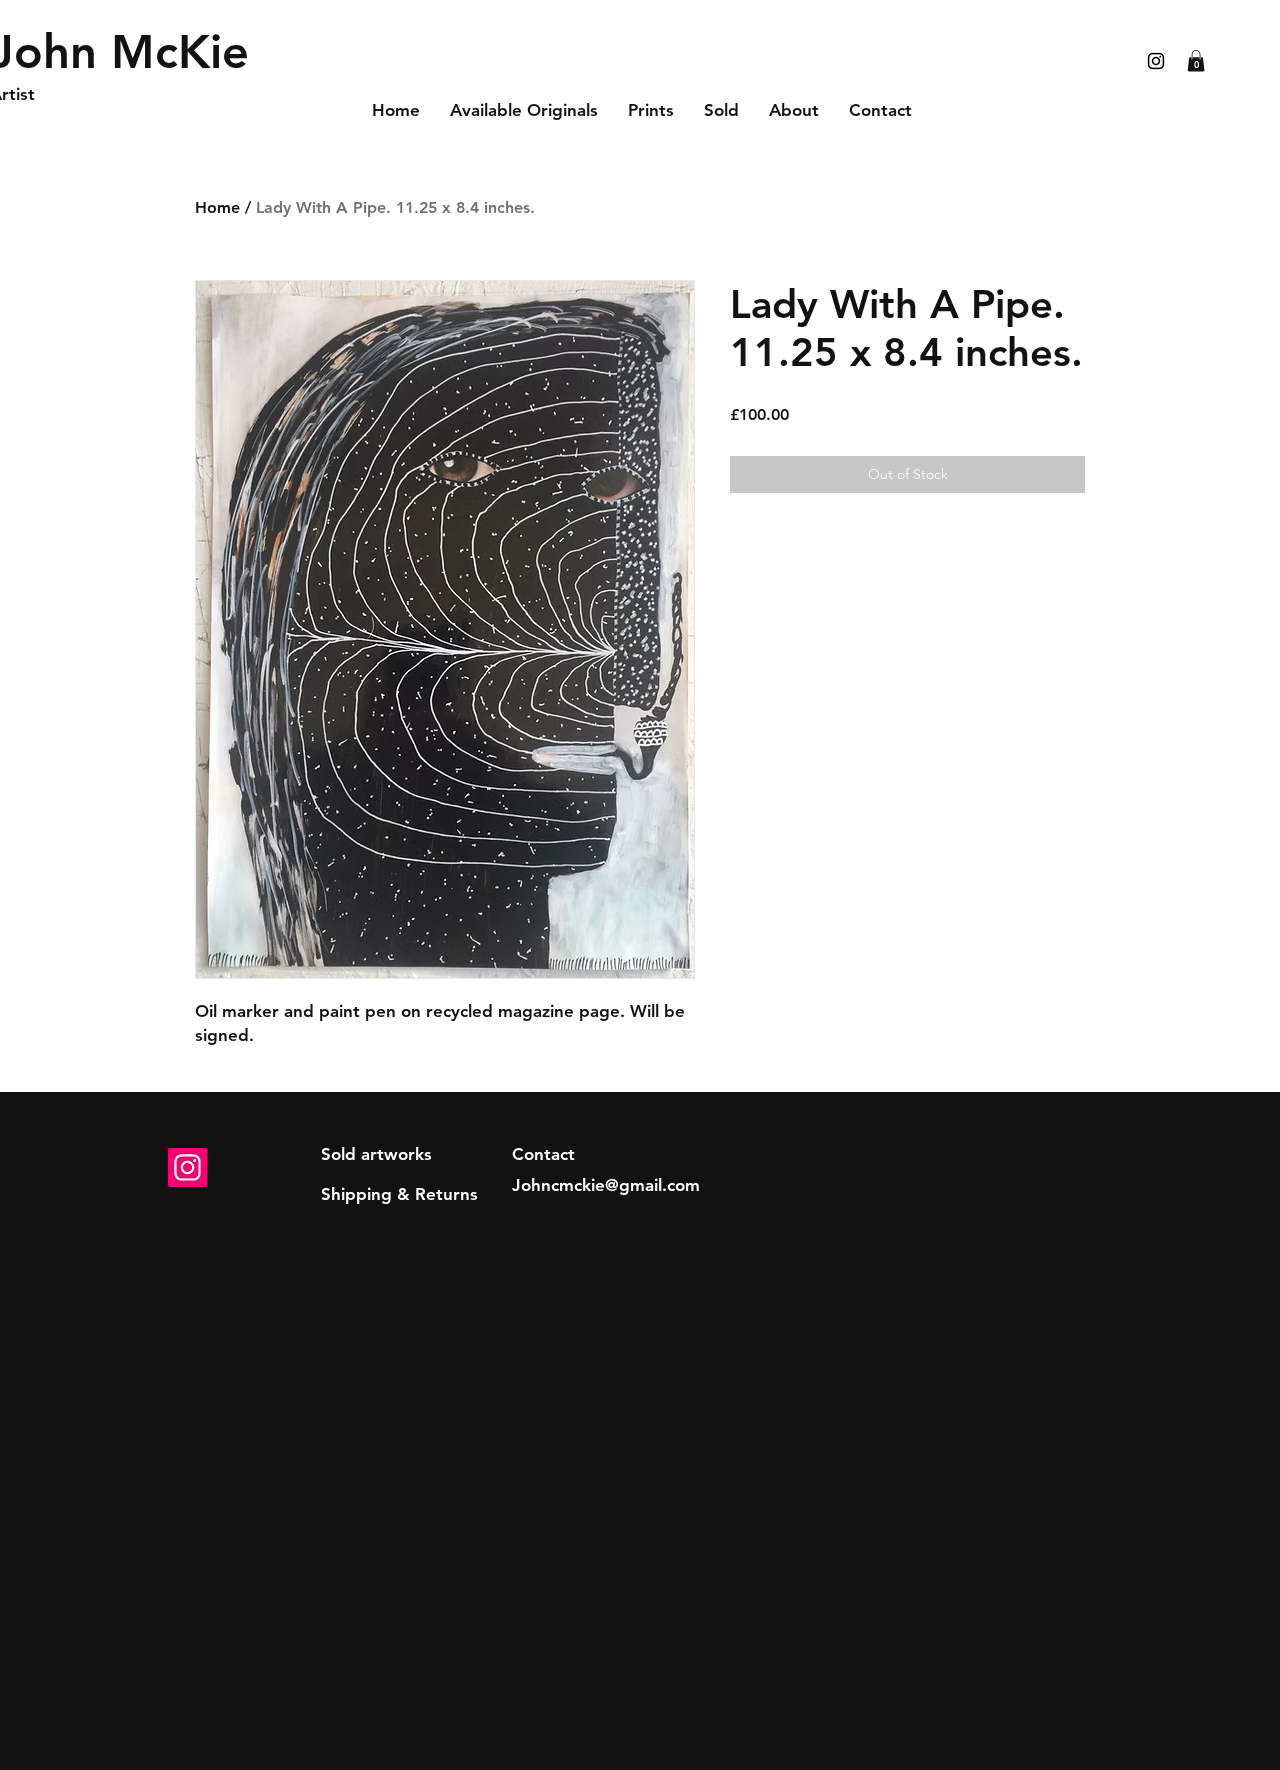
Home (217, 207)
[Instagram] (187, 1167)
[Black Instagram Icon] (1156, 61)
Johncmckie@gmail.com (606, 1185)
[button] (1196, 61)
